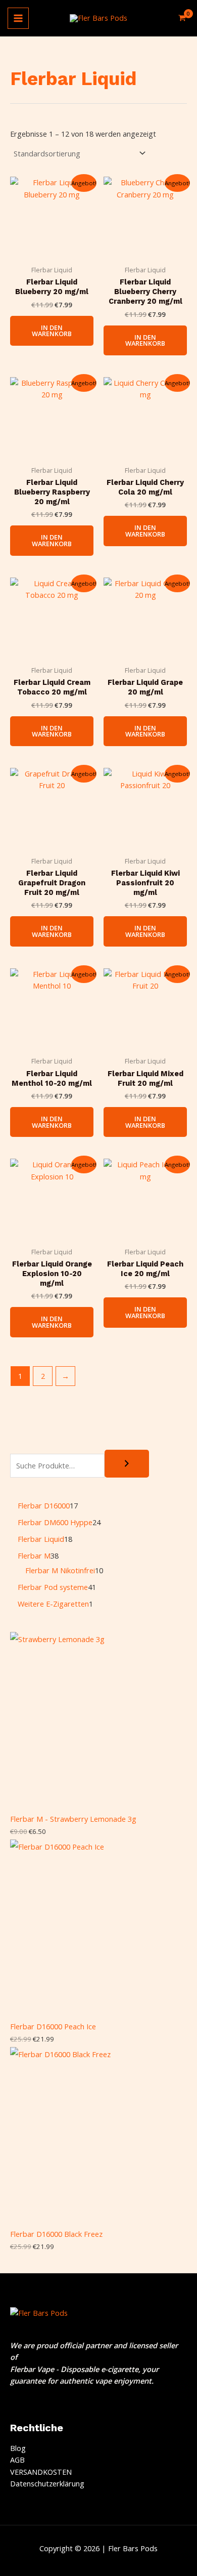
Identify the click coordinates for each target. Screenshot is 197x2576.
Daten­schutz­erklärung (47, 2483)
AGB (17, 2460)
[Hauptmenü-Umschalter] (18, 18)
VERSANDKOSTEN (41, 2472)
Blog (18, 2448)
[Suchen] (127, 1464)
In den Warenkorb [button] (52, 331)
